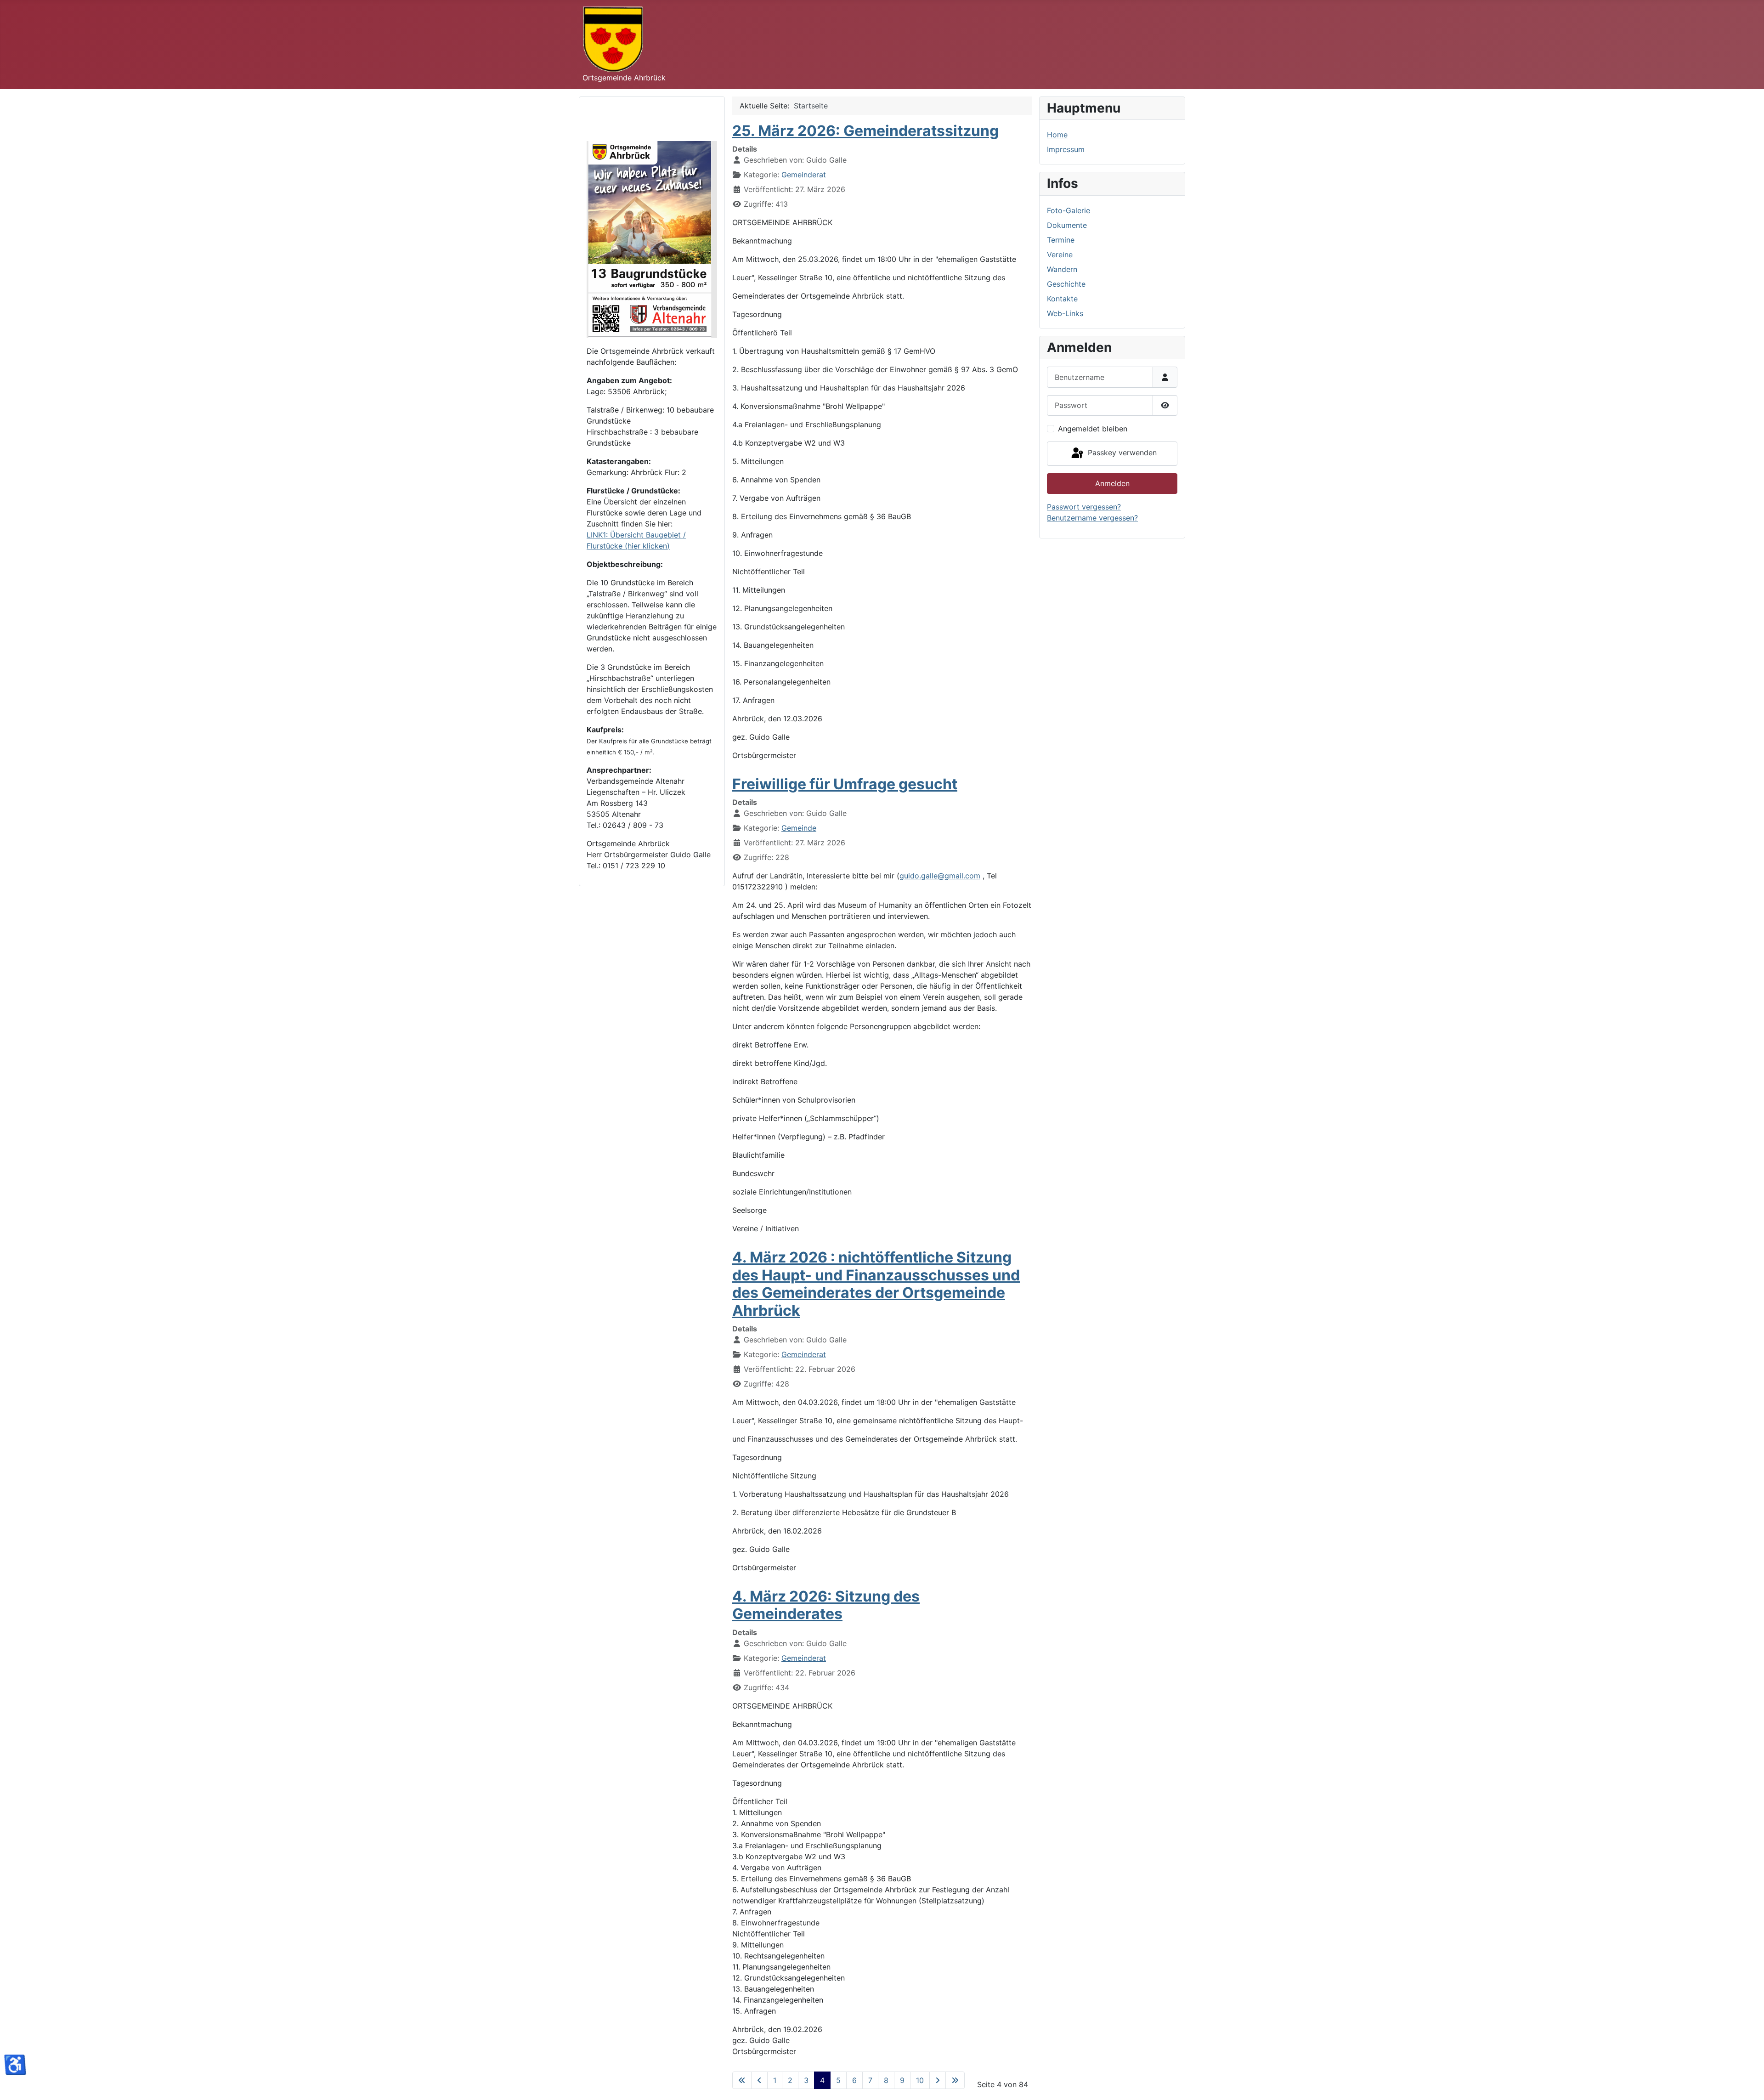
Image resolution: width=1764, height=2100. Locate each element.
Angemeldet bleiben (1093, 429)
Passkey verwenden (1121, 453)
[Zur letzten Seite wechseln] (955, 2080)
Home (1057, 135)
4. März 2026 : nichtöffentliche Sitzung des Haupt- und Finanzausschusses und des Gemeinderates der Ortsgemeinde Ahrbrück (876, 1284)
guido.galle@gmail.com (940, 876)
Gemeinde (799, 828)
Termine (1061, 240)
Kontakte (1062, 299)
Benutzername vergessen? (1092, 518)
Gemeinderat (804, 175)
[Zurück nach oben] (1748, 2083)
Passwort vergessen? (1084, 507)
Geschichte (1066, 284)
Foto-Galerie (1069, 210)
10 (920, 2080)
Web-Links (1065, 313)
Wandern (1062, 269)
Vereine (1060, 255)
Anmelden (1112, 483)
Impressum (1066, 149)
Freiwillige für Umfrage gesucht (845, 784)
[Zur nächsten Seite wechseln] (938, 2080)
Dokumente (1067, 225)
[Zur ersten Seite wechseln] (742, 2080)
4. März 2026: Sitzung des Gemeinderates (826, 1605)
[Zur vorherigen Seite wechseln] (759, 2080)
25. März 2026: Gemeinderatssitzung (865, 131)
